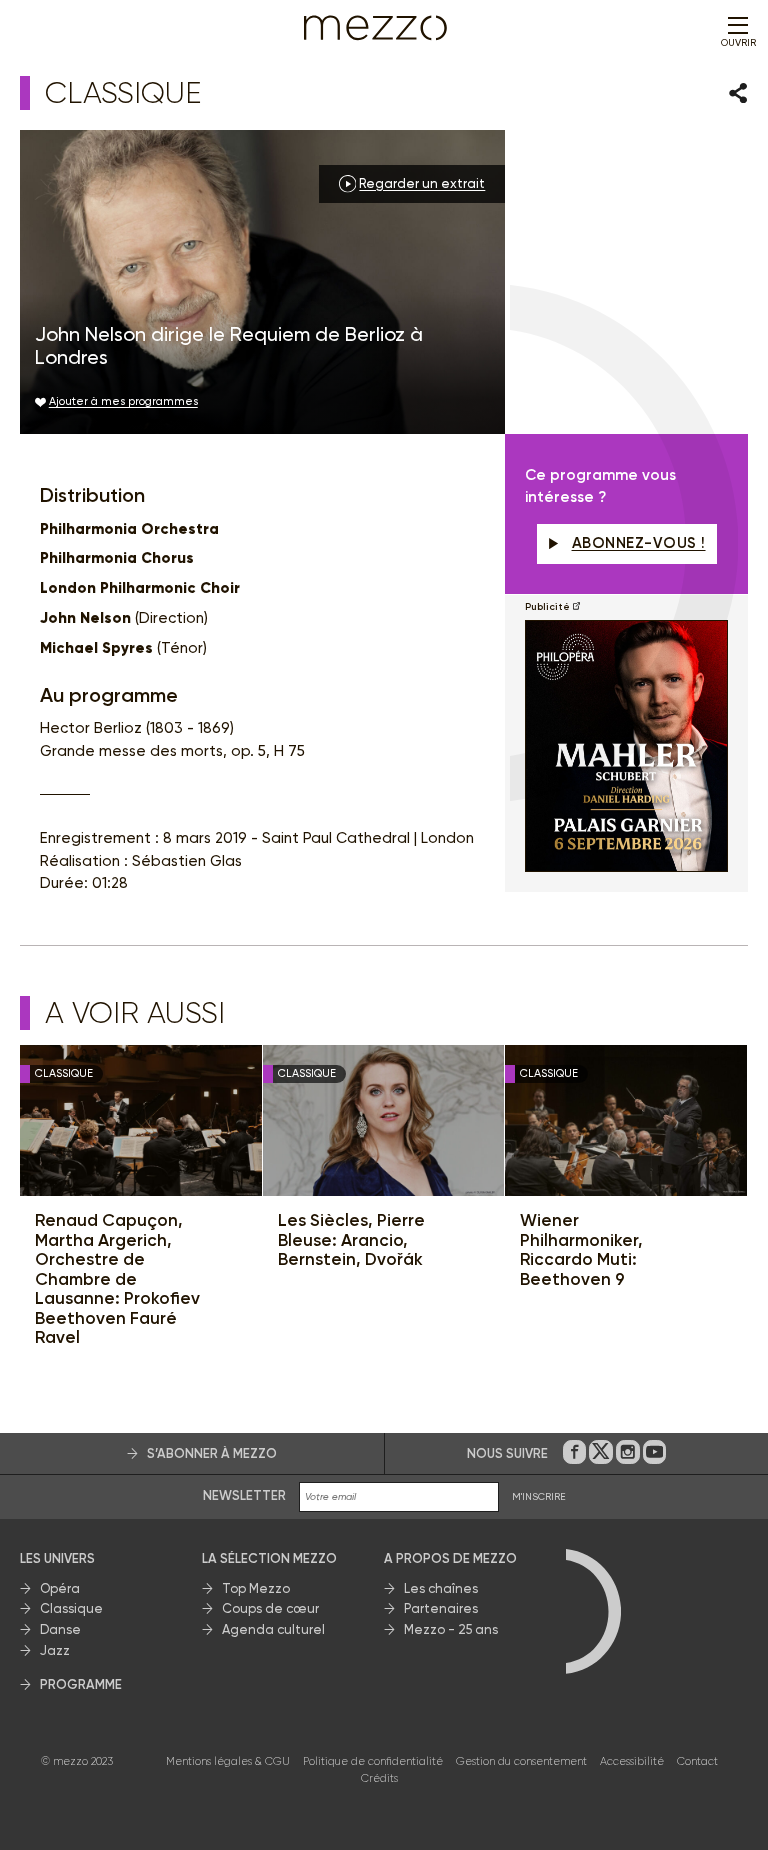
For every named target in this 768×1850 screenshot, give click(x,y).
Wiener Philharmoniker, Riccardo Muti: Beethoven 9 (581, 1250)
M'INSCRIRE (539, 1496)
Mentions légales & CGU (228, 1761)
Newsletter (244, 1495)
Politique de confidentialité (373, 1761)
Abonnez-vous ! (639, 543)
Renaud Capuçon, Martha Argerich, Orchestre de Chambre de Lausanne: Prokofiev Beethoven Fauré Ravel (117, 1279)
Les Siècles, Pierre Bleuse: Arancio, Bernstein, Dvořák (351, 1240)
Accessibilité (632, 1761)
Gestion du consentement (521, 1761)
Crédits (379, 1778)
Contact (697, 1761)
